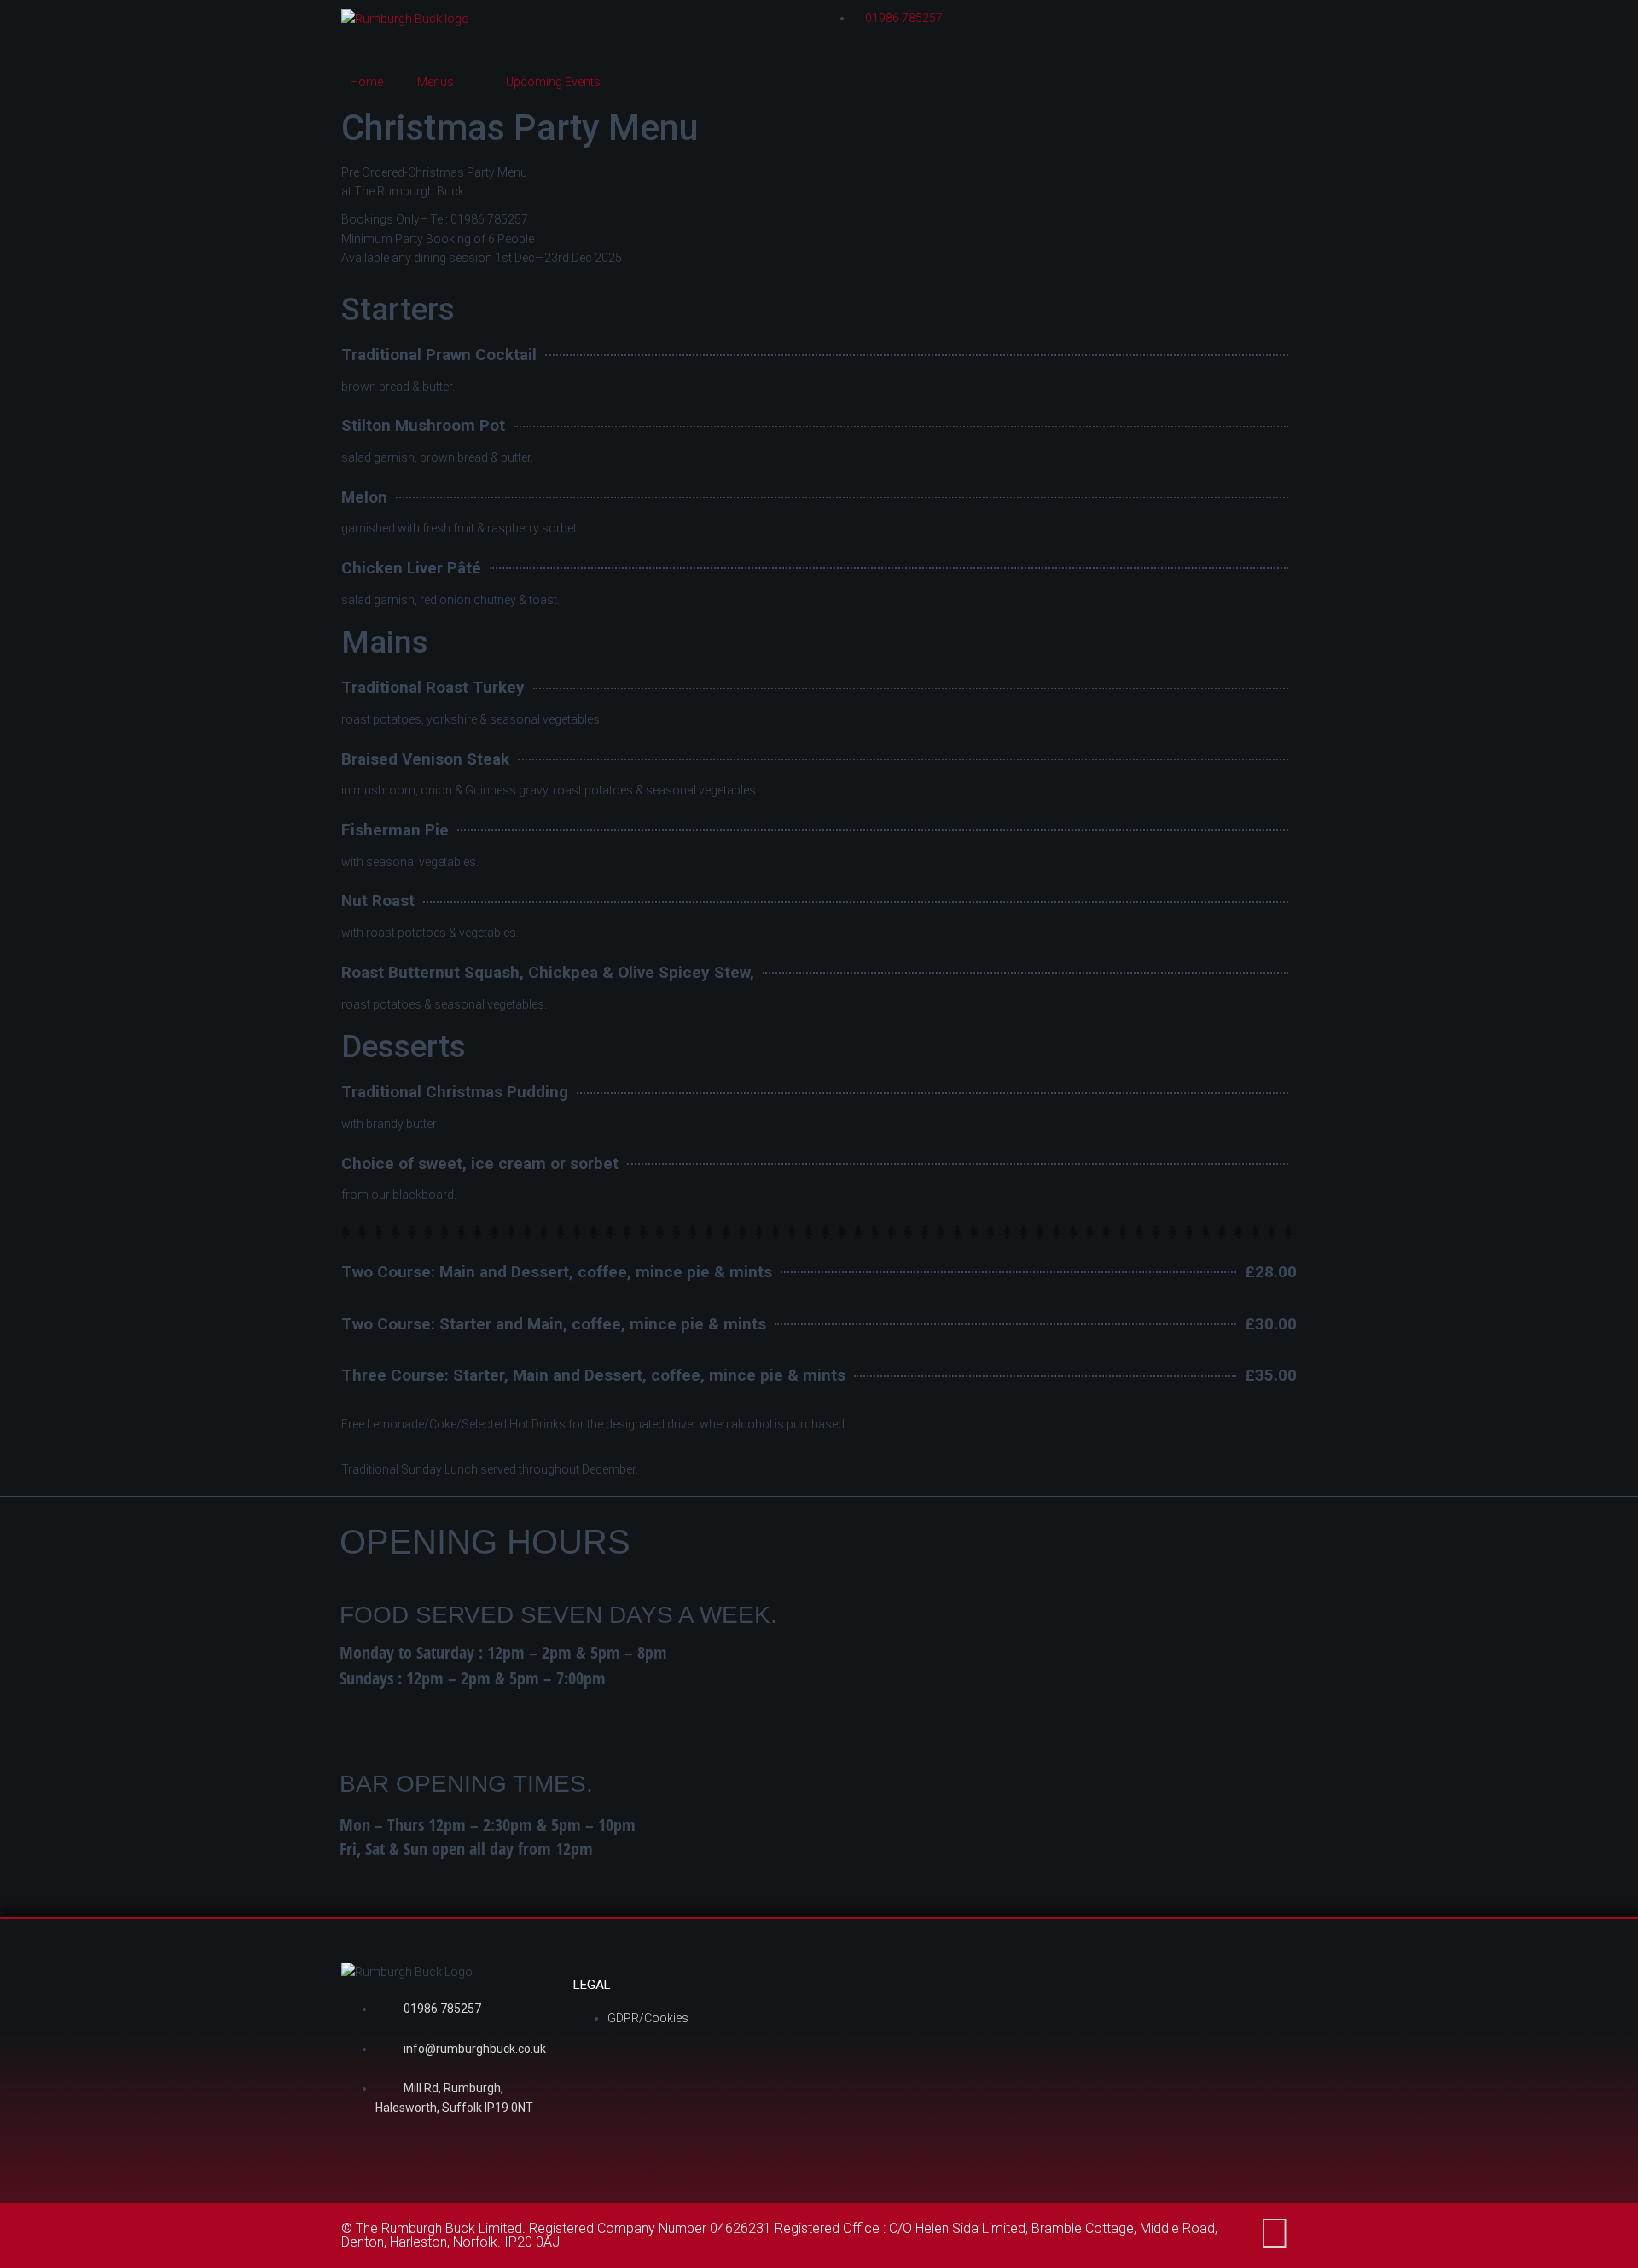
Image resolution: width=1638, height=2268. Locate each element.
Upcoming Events (553, 82)
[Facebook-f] (1275, 2233)
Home (366, 82)
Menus (436, 82)
